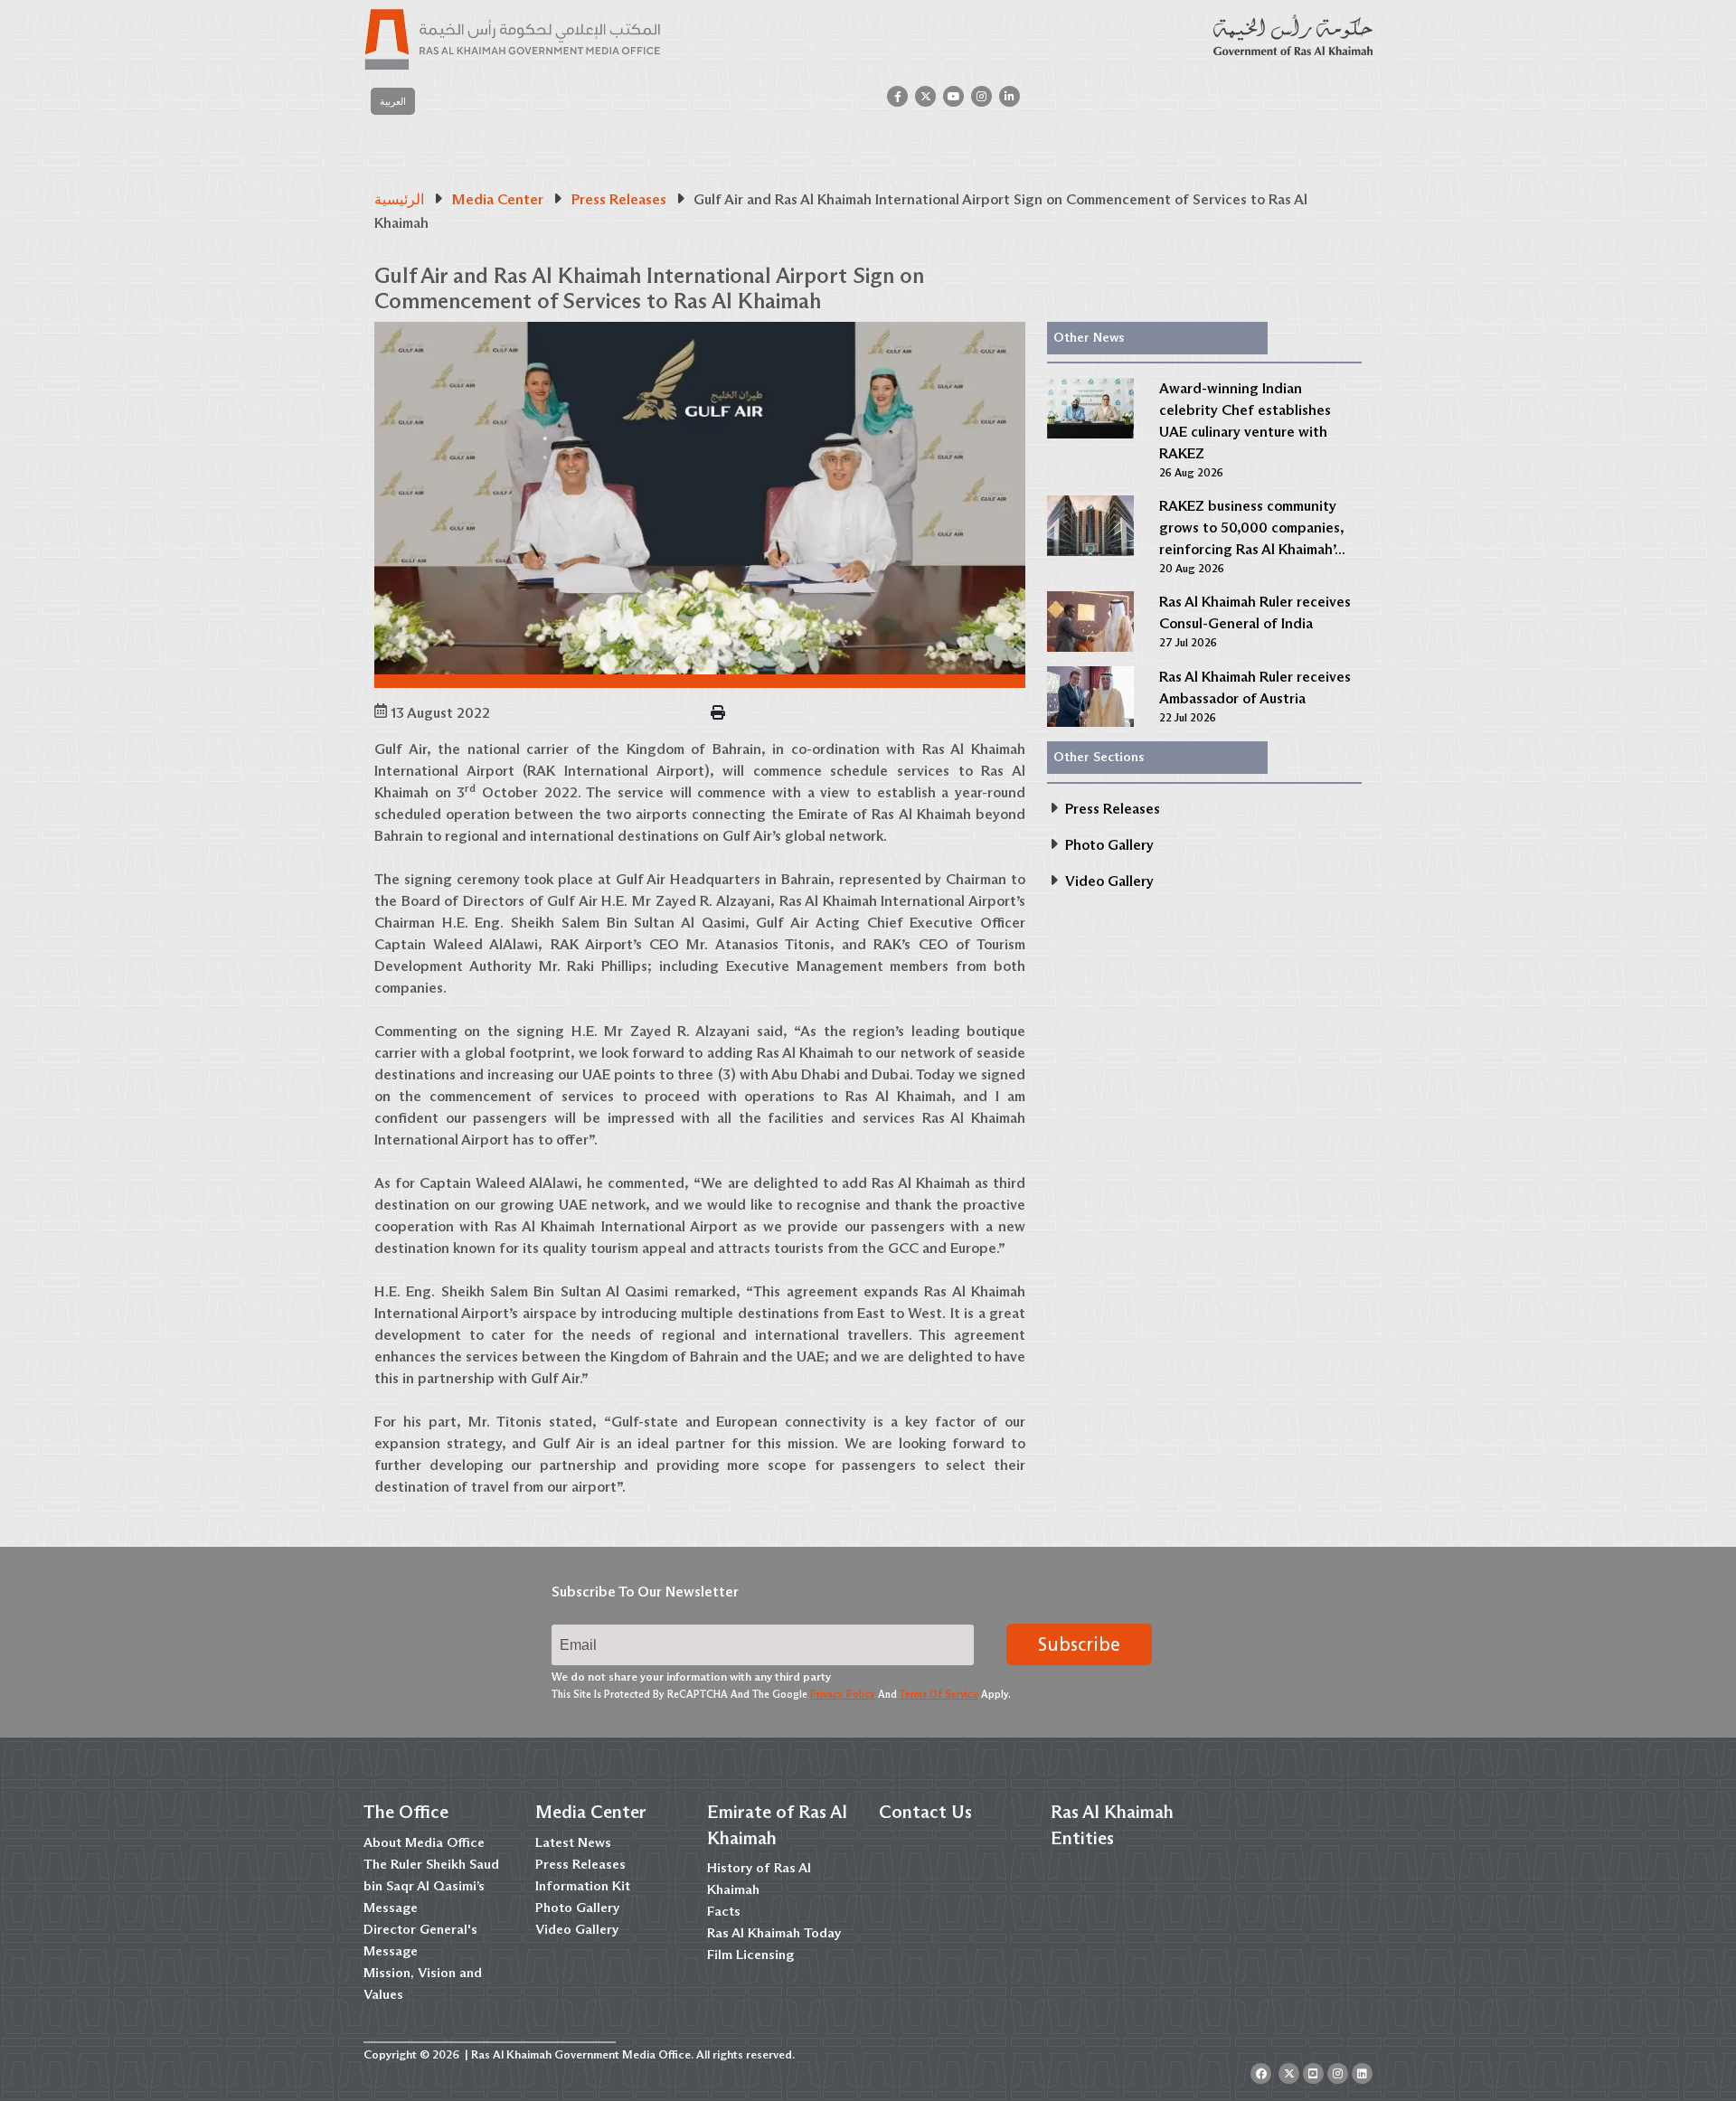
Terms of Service (939, 1694)
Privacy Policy (843, 1694)
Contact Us (925, 1812)
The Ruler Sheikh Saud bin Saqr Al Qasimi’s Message (431, 1886)
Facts (724, 1911)
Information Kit (583, 1886)
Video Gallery (577, 1929)
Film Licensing (750, 1955)
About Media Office (424, 1842)
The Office (406, 1812)
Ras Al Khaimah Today (774, 1933)
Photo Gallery (577, 1908)
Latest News (573, 1842)
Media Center (591, 1812)
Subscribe (1079, 1644)
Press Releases (580, 1864)
